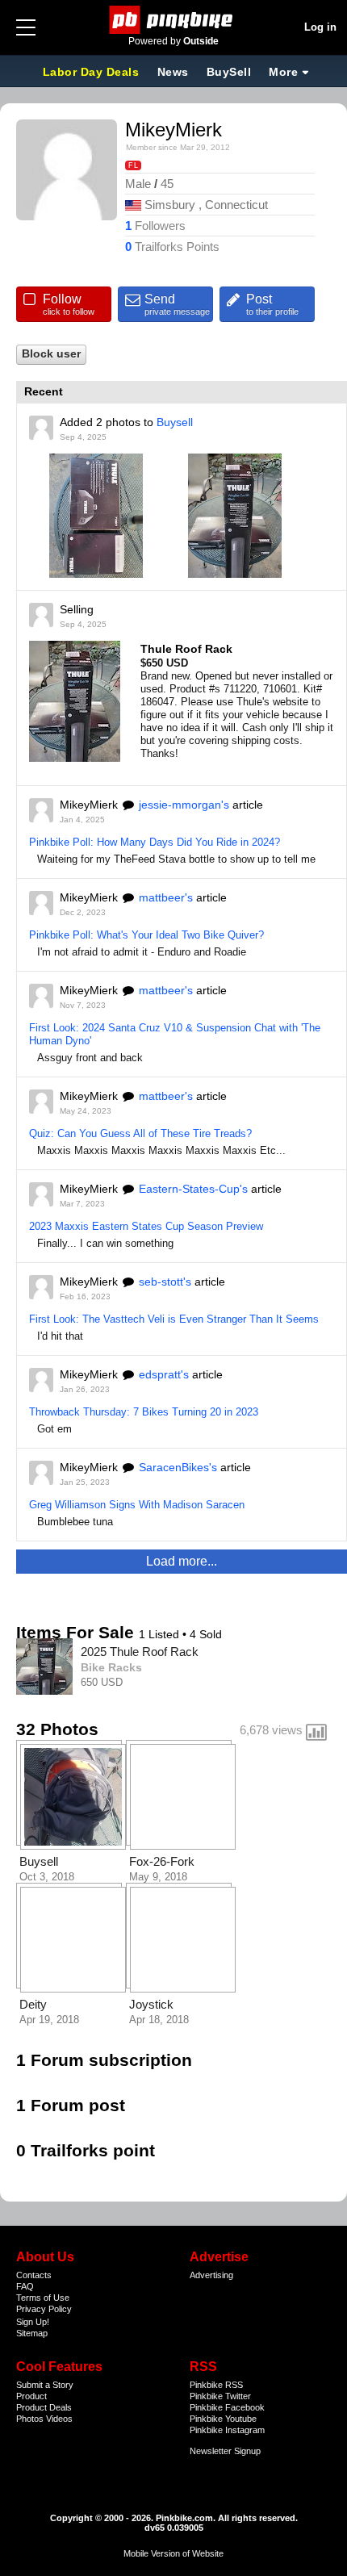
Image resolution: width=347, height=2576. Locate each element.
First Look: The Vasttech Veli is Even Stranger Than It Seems (174, 1319)
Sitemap (32, 2333)
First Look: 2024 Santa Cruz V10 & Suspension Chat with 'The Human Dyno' (175, 1034)
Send (177, 304)
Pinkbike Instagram (227, 2430)
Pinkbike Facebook (227, 2407)
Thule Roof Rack (186, 649)
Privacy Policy (44, 2309)
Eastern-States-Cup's (193, 1189)
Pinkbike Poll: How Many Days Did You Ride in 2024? (155, 842)
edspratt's (164, 1374)
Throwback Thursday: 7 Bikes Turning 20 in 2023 (144, 1412)
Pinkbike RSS (216, 2385)
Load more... (182, 1561)
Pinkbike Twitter (220, 2396)
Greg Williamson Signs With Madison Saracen (137, 1505)
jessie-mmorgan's (184, 805)
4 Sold (206, 1634)
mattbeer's (166, 897)
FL (133, 165)
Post (272, 304)
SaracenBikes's (178, 1467)
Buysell (175, 422)
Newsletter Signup (225, 2451)
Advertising (211, 2275)
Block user (51, 354)
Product (31, 2396)
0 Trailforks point (86, 2150)
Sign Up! (33, 2322)
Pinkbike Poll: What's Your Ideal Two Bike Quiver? (146, 935)
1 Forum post (71, 2105)
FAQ (25, 2286)
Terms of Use (43, 2298)
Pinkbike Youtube (223, 2419)
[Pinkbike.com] (174, 20)
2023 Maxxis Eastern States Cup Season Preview (146, 1226)
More (283, 72)
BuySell (229, 72)
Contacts (34, 2275)
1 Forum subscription (104, 2060)
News (173, 72)
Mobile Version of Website (173, 2553)
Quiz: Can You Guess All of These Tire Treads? (140, 1133)
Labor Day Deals (93, 72)
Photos (30, 2419)
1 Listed (161, 1634)
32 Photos (57, 1729)
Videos (59, 2419)
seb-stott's (165, 1282)
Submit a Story (45, 2385)
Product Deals (44, 2407)
